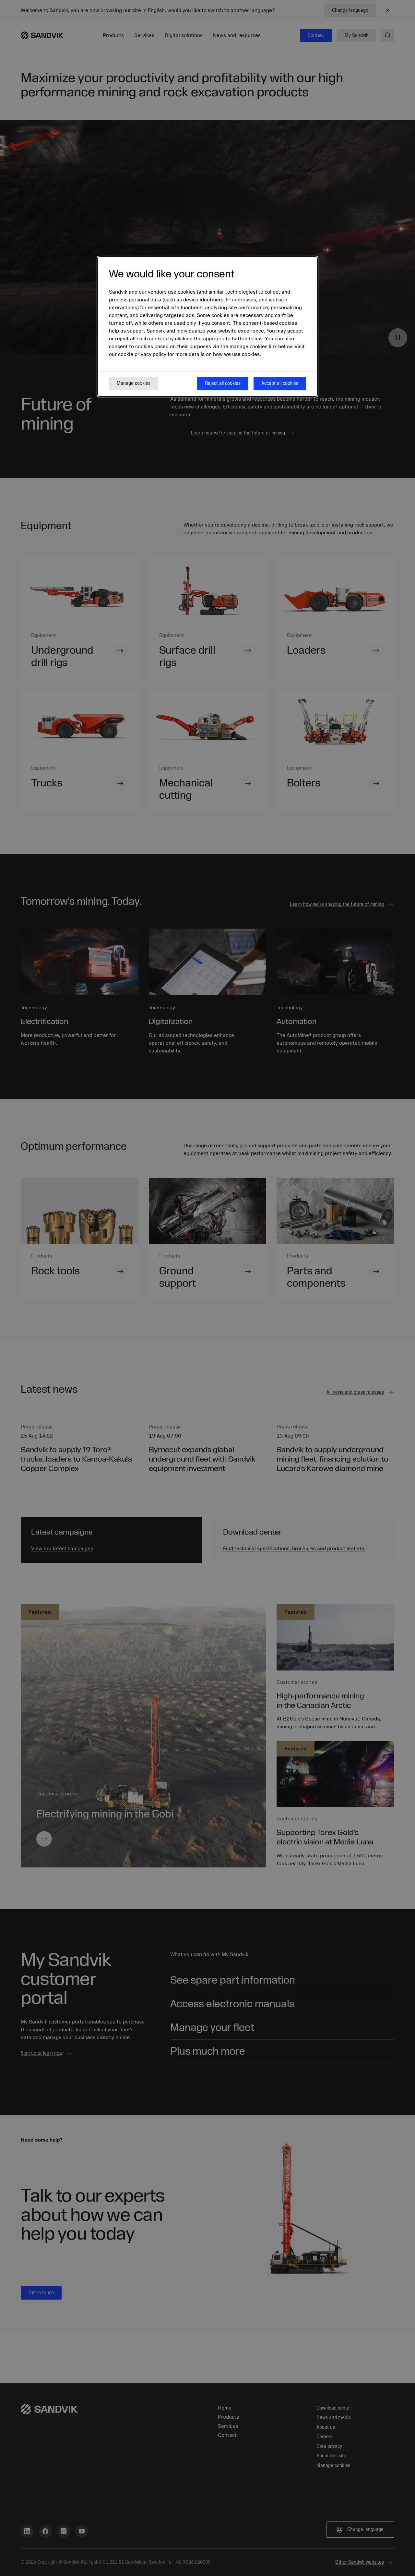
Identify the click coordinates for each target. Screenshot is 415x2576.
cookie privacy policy (142, 354)
